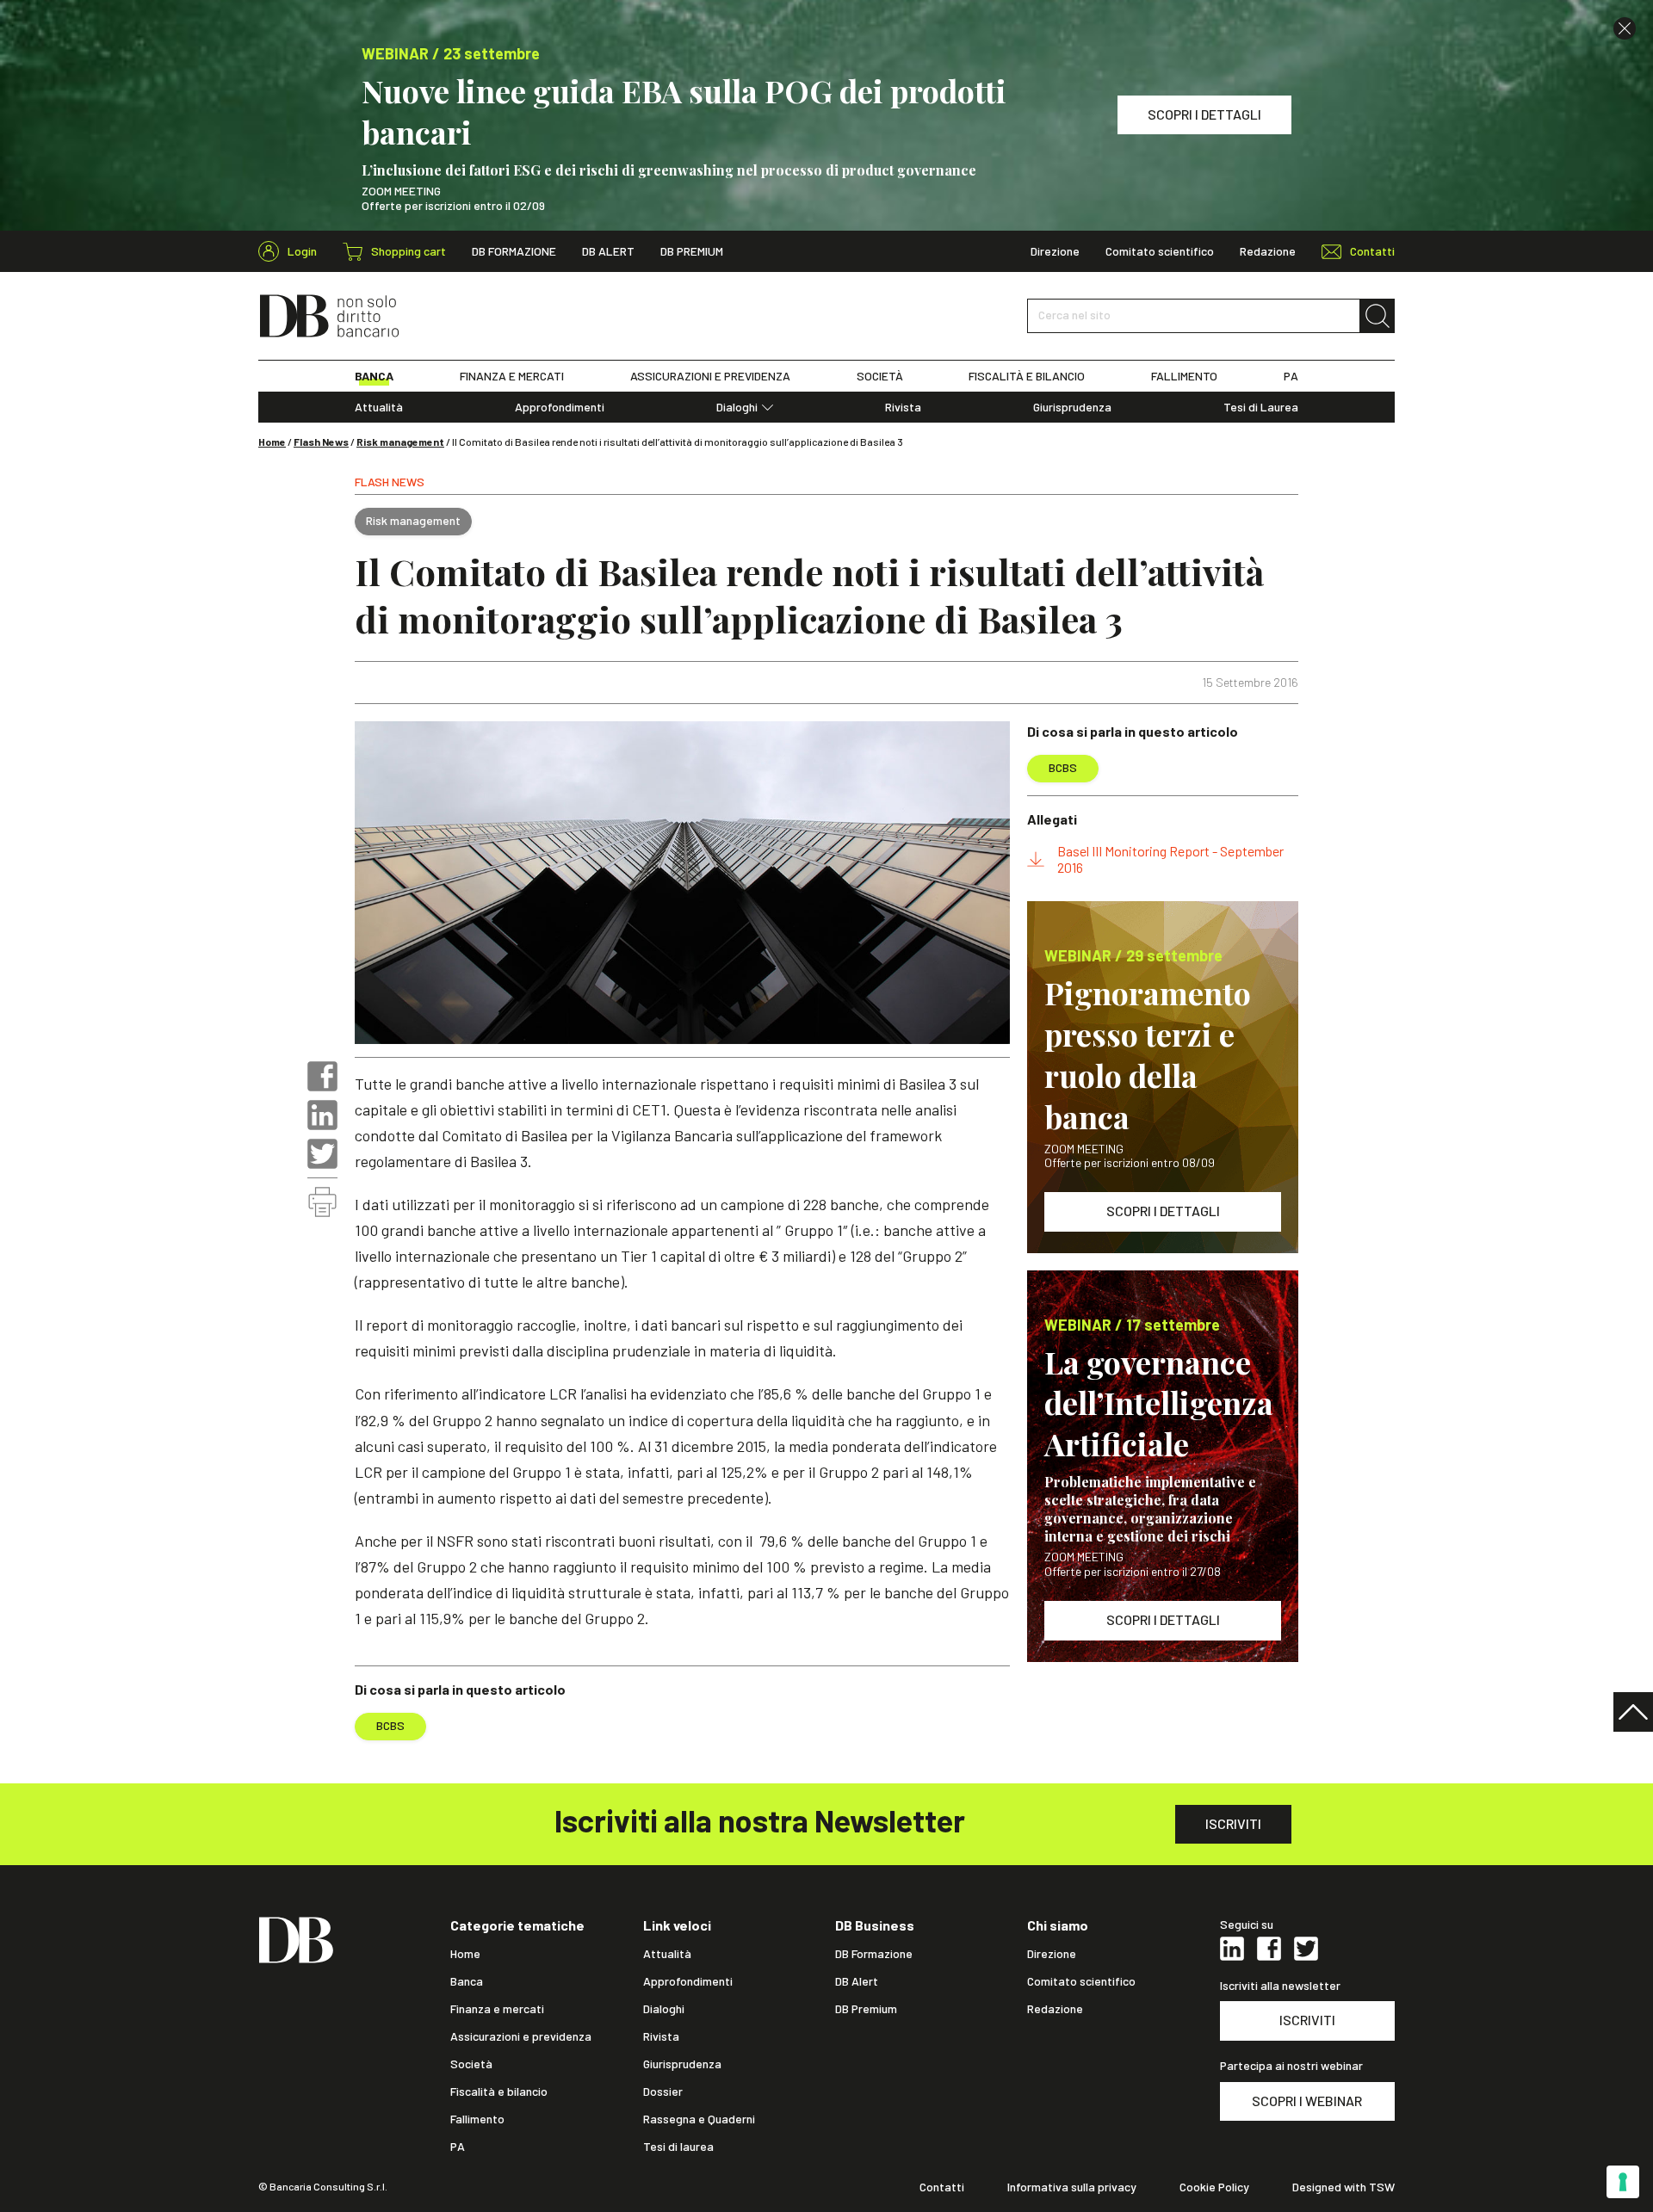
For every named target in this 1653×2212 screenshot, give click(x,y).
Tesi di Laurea (1261, 407)
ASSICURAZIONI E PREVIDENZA (710, 376)
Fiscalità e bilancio (499, 2092)
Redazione (1268, 251)
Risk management (400, 442)
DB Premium (692, 251)
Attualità (379, 407)
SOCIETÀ (880, 376)
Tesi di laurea (678, 2147)
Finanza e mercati (497, 2009)
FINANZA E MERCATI (512, 376)
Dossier (663, 2092)
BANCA (374, 376)
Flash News (321, 442)
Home (272, 442)
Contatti (942, 2187)
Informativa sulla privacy (1072, 2187)
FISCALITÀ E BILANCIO (1027, 376)
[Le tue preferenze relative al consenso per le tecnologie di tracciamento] (1623, 2182)
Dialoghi (737, 407)
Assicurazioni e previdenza (521, 2036)
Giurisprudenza (1072, 407)
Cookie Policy (1214, 2187)
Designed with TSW (1343, 2187)
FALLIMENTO (1184, 376)
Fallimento (477, 2119)
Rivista (903, 407)
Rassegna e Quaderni (699, 2119)
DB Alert (608, 251)
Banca (467, 1981)
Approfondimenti (560, 407)
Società (471, 2064)
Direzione (1055, 251)
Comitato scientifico (1160, 251)
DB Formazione (514, 251)
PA (1291, 376)
